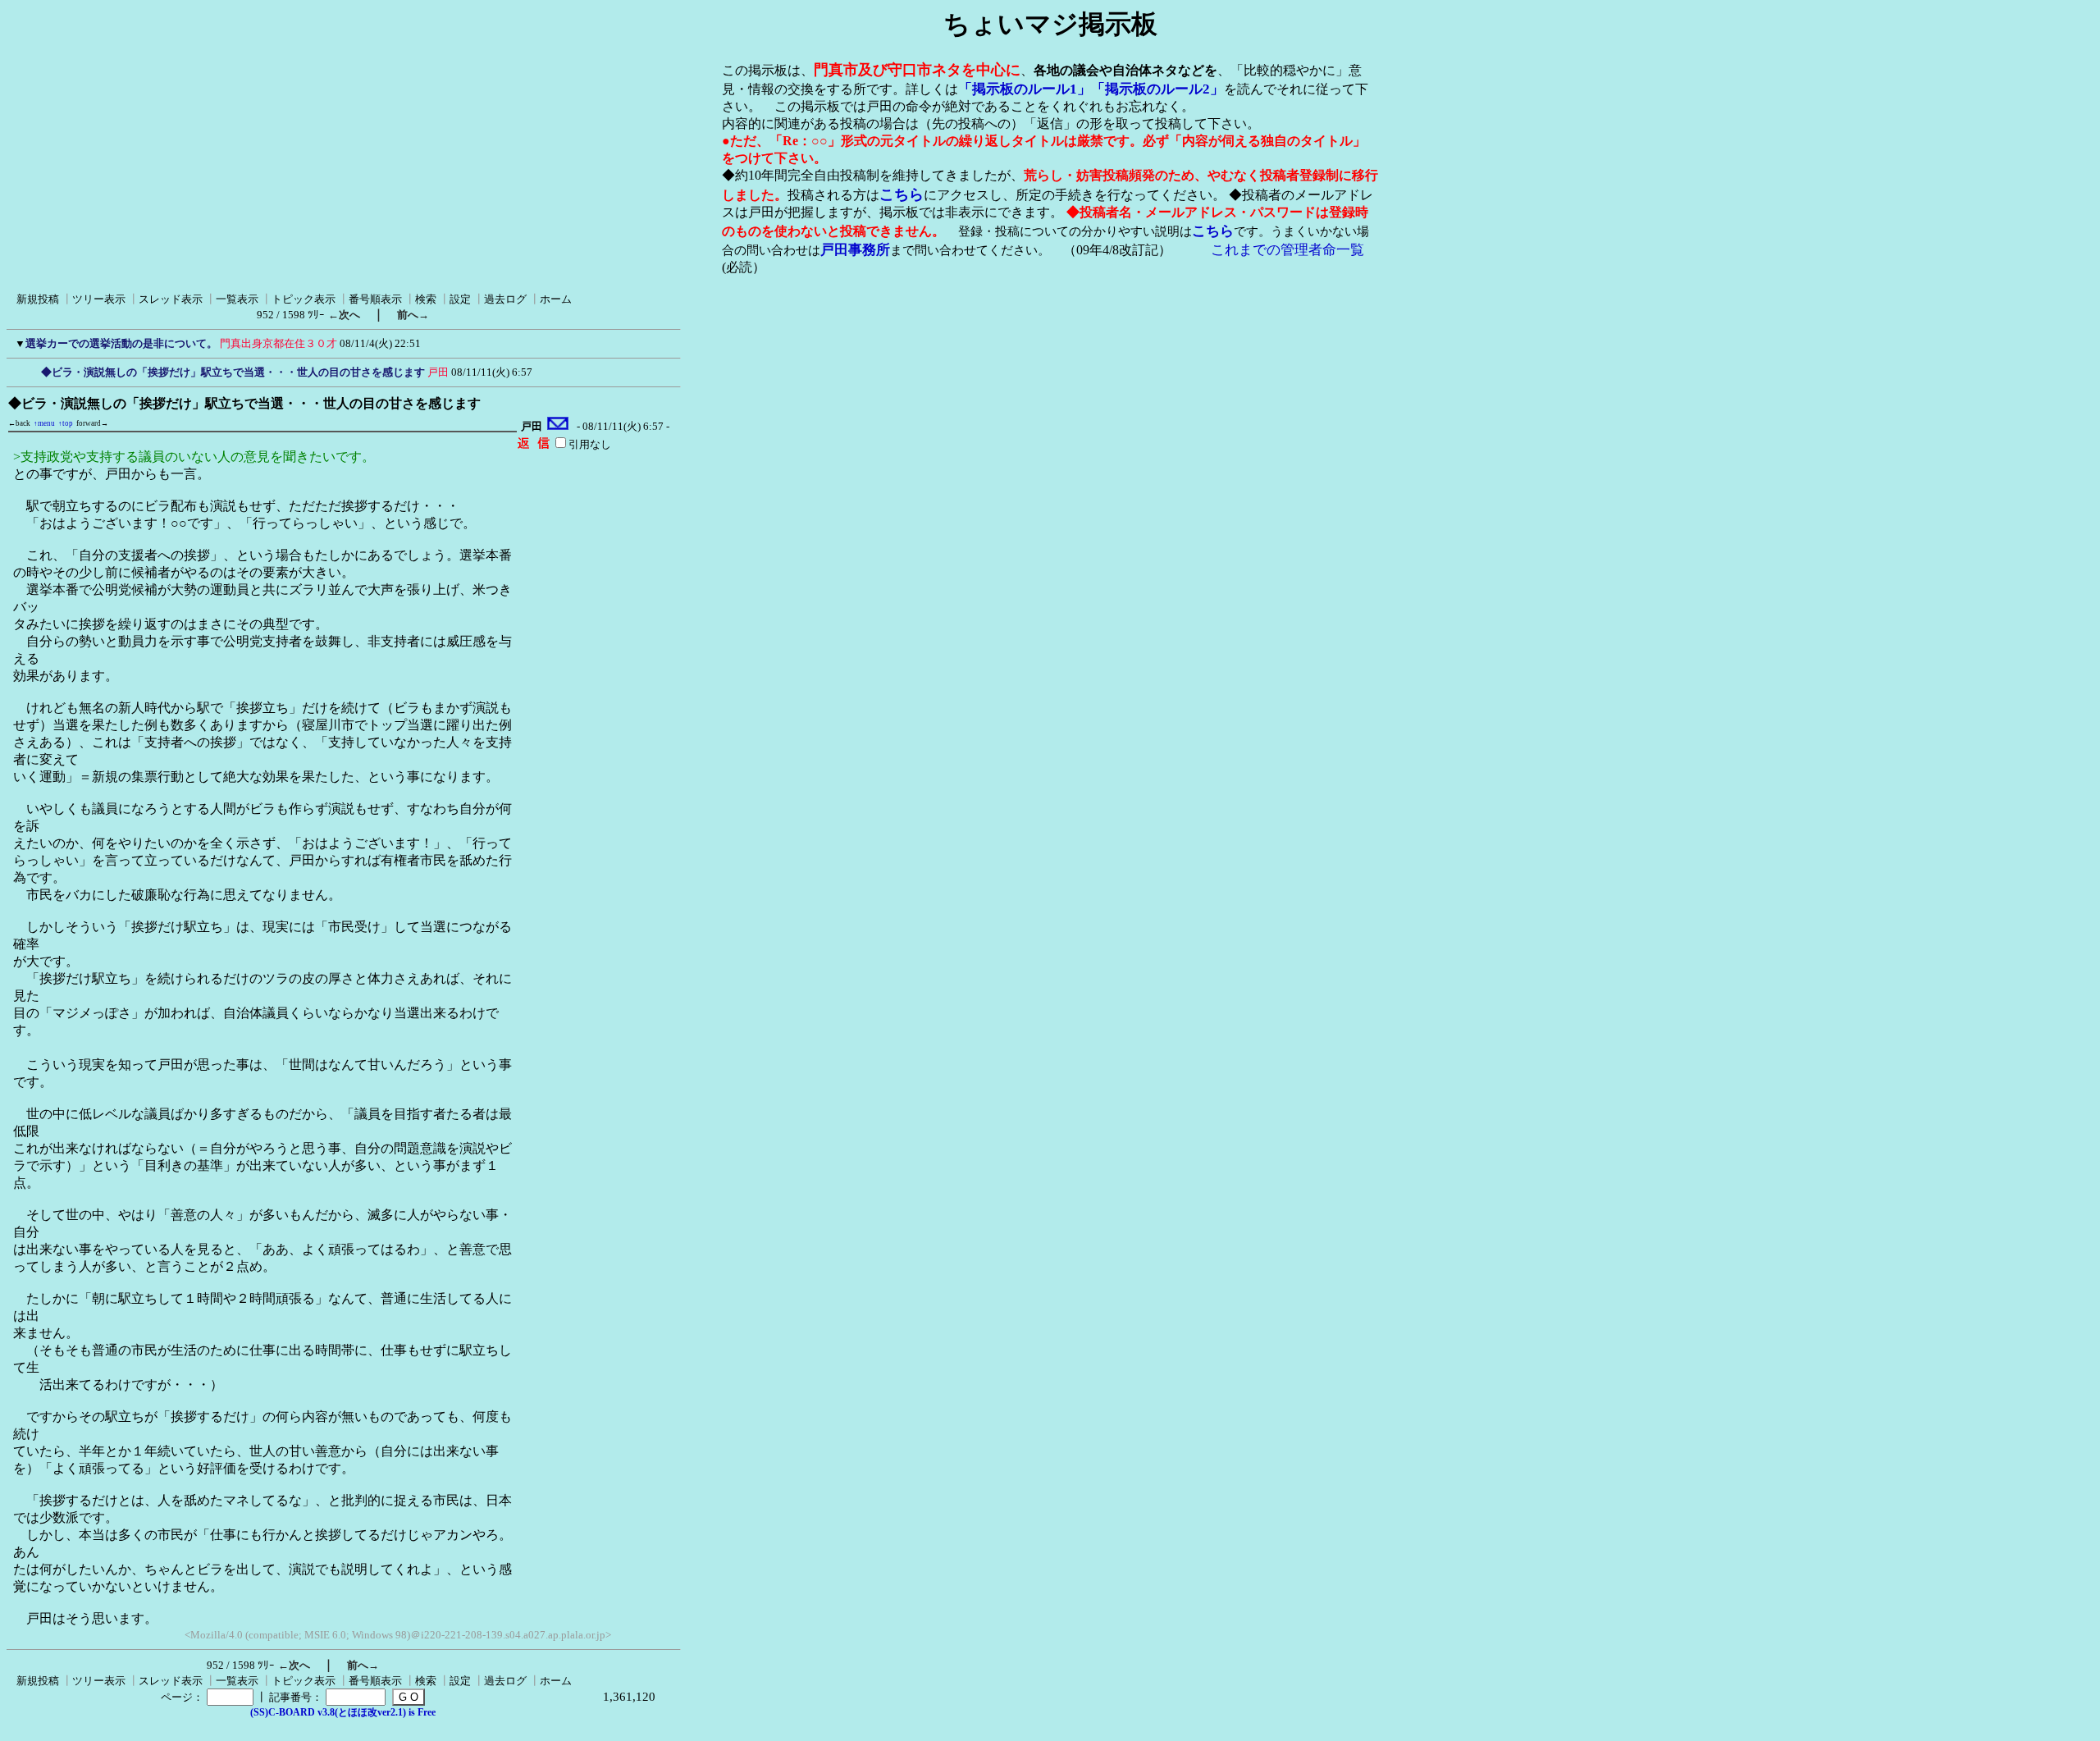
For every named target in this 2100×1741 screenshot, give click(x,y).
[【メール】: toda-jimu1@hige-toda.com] (558, 427)
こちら (902, 194)
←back (19, 423)
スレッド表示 (171, 299)
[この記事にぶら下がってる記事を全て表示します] (33, 370)
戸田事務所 (855, 250)
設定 (460, 299)
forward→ (92, 423)
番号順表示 (375, 299)
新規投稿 (38, 299)
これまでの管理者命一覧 (1287, 250)
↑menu (44, 423)
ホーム (556, 299)
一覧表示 (237, 299)
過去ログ (505, 299)
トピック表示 (304, 299)
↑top (66, 423)
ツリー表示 (99, 299)
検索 (426, 299)
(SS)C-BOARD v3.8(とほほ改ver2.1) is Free (343, 1712)
